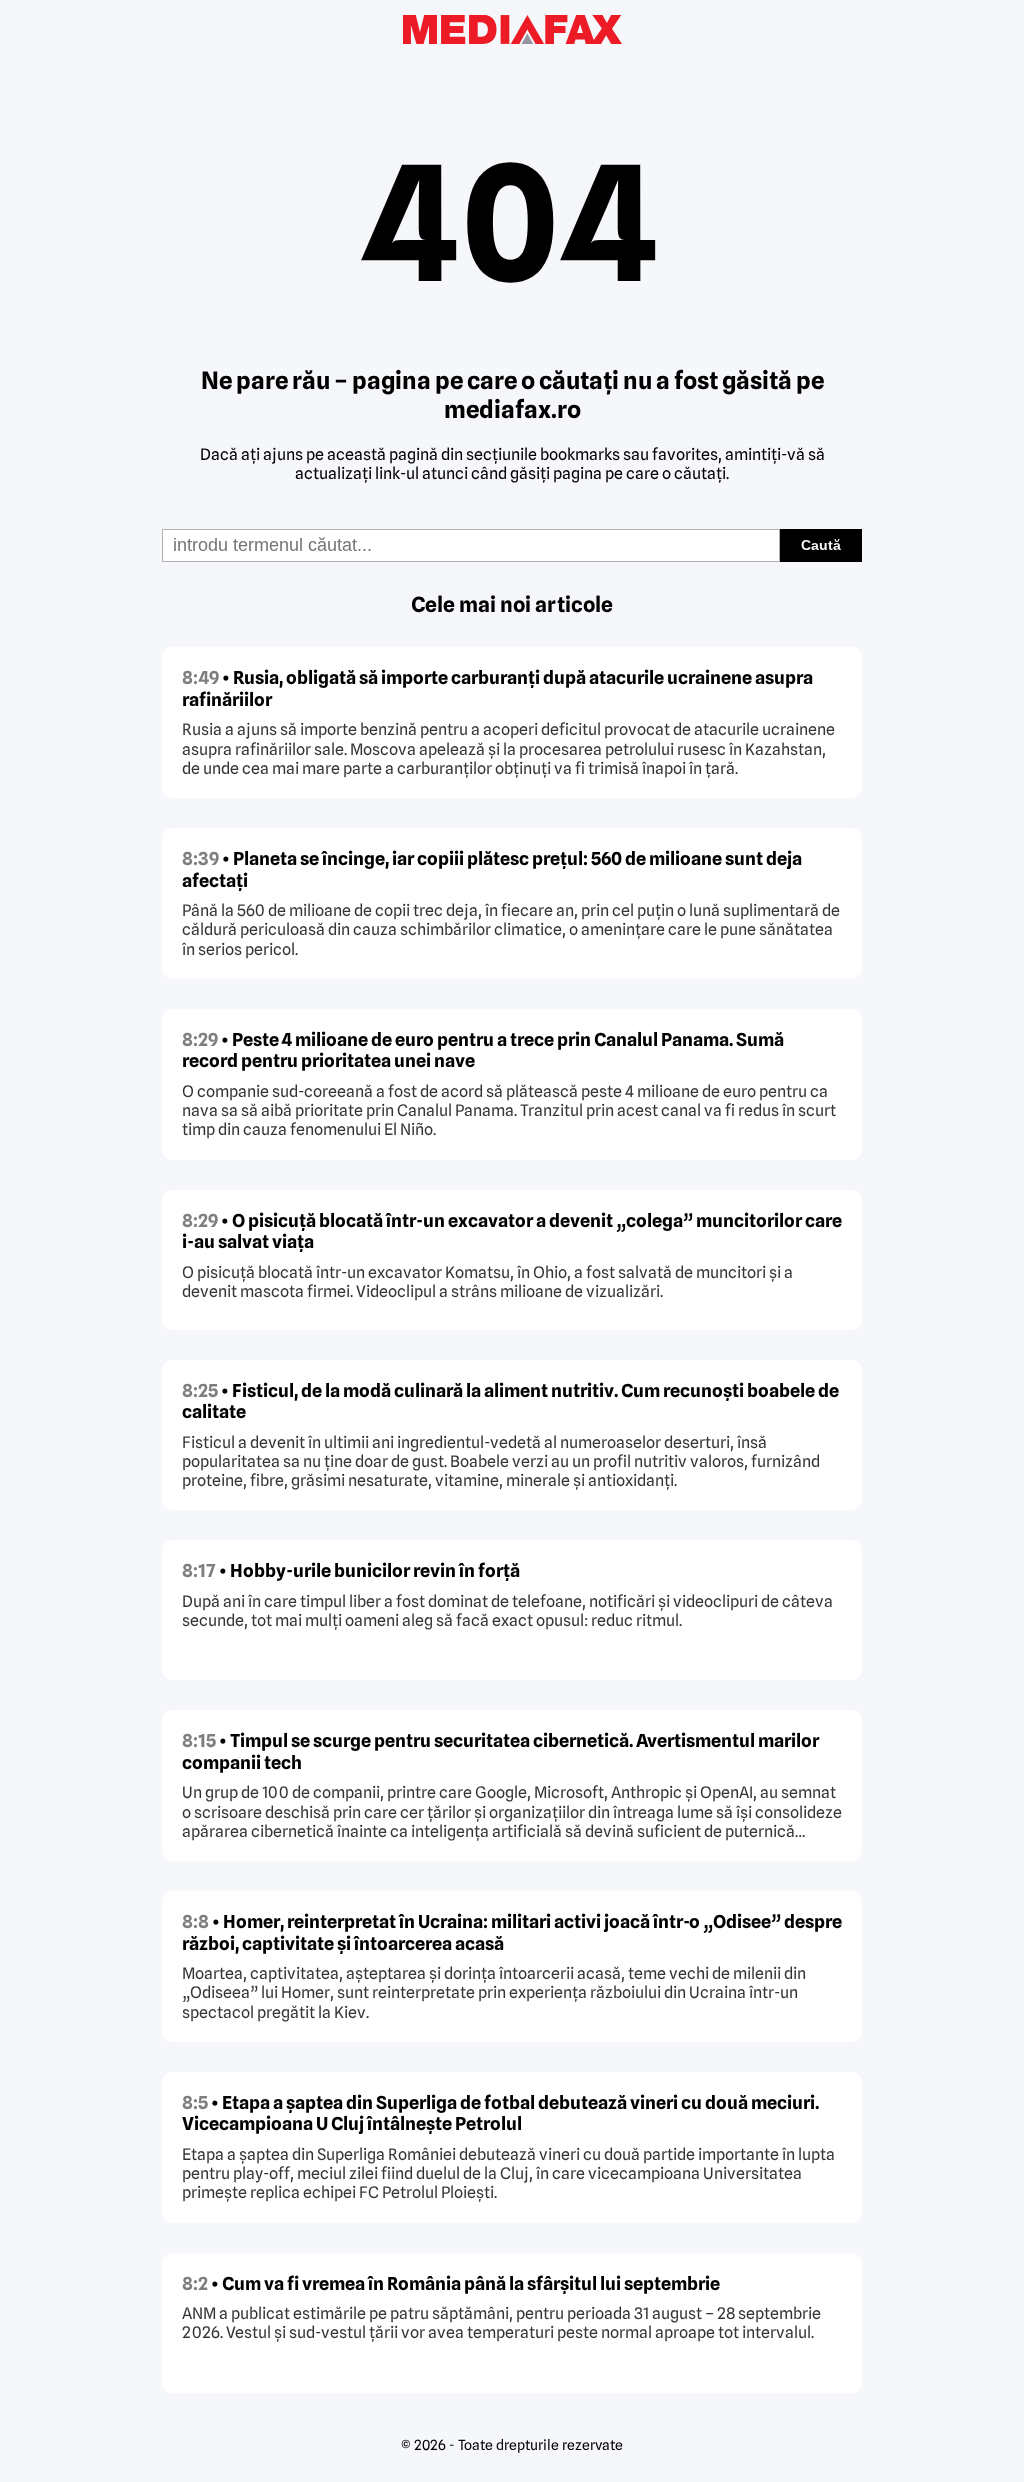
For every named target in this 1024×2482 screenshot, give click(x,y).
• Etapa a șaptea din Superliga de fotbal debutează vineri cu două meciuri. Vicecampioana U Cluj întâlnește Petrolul (500, 2113)
